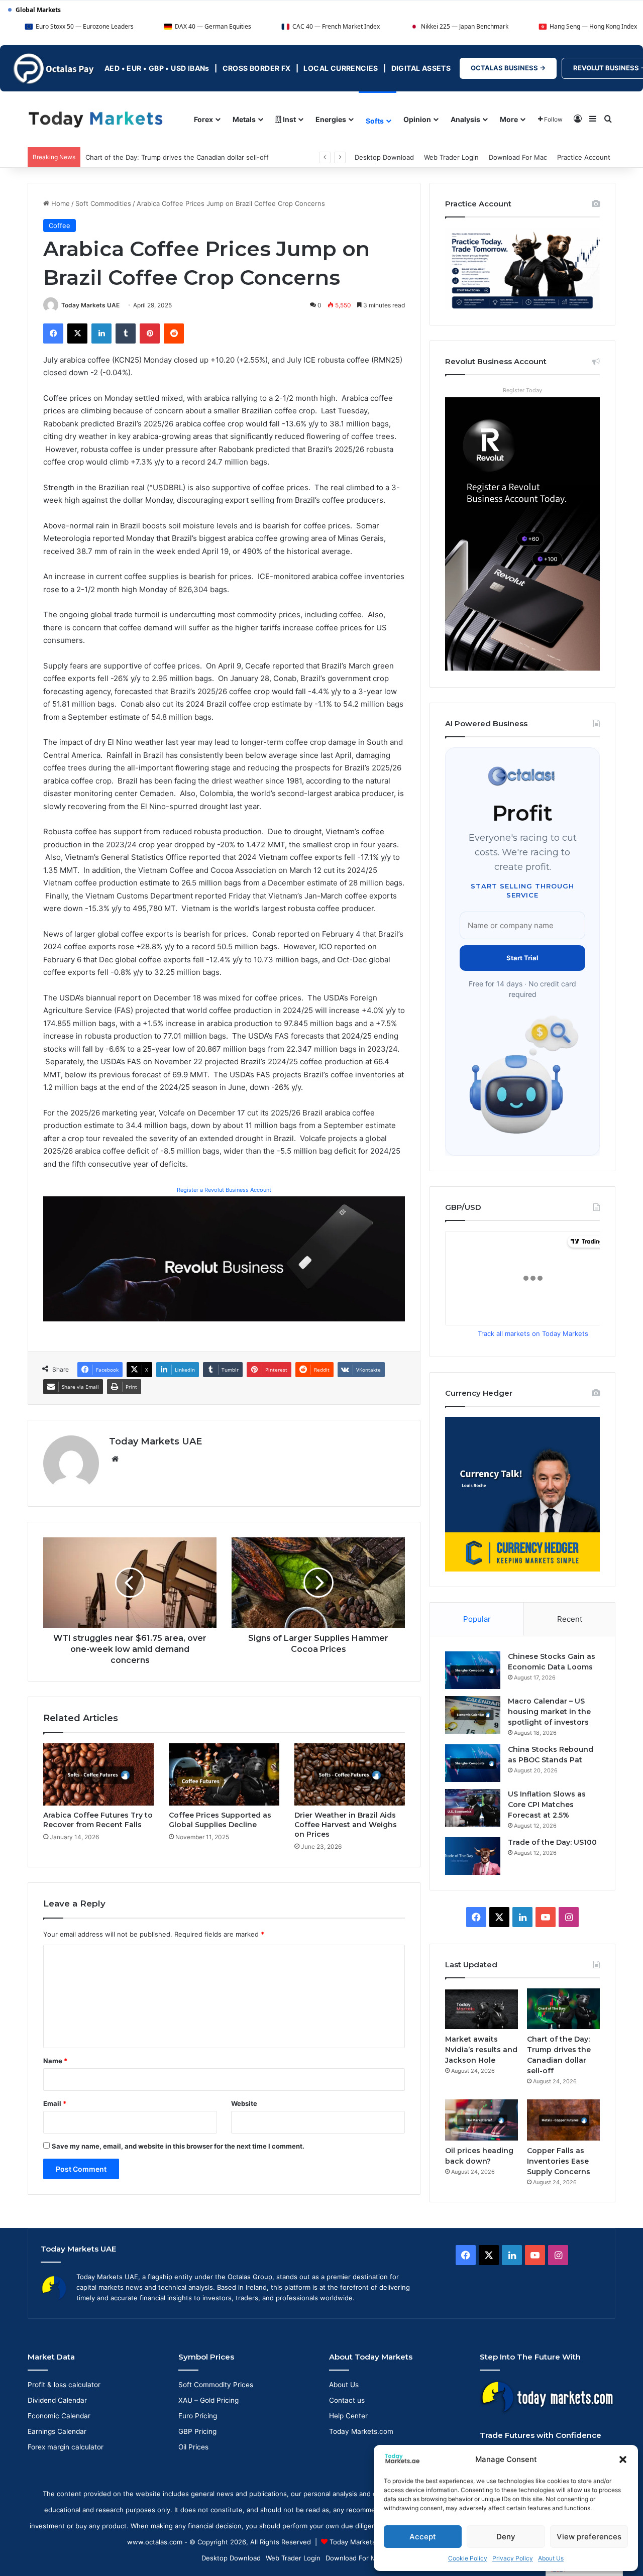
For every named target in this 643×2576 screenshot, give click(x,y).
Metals (244, 119)
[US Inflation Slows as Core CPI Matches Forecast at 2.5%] (473, 1808)
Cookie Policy (468, 2558)
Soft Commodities (103, 203)
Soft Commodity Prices (216, 2385)
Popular (477, 1619)
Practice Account (584, 157)
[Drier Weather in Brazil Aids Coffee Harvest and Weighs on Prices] (350, 1774)
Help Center (348, 2416)
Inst (289, 119)
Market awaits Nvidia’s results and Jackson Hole (481, 2050)
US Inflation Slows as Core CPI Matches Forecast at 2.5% (547, 1805)
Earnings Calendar (57, 2431)
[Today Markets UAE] (96, 119)
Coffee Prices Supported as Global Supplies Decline (220, 1820)
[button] (623, 2459)
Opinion (417, 119)
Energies (331, 119)
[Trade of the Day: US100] (473, 1856)
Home (60, 203)
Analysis (465, 119)
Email (55, 2103)
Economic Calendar (59, 2416)
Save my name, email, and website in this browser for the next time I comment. (178, 2146)
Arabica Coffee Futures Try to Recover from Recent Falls (98, 1820)
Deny (506, 2537)
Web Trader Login (451, 157)
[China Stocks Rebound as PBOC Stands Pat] (473, 1763)
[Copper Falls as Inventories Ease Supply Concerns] (563, 2120)
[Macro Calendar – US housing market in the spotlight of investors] (473, 1715)
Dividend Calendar (57, 2400)
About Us (551, 2558)
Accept (423, 2537)
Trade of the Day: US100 (552, 1842)
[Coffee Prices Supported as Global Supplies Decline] (224, 1774)
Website (244, 2103)
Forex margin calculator (66, 2447)
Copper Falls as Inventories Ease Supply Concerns (559, 2161)
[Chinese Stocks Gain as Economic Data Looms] (473, 1670)
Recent (570, 1619)
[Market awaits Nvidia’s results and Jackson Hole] (481, 2009)
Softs (375, 121)
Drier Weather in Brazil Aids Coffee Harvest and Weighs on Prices (346, 1825)
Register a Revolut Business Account (224, 1190)
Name (55, 2061)
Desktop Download (384, 157)
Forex (203, 119)
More (509, 119)
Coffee (60, 226)
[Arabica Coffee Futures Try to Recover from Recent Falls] (98, 1774)
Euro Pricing (198, 2416)
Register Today (522, 390)
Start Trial (522, 958)
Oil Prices (193, 2447)
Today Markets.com (361, 2431)
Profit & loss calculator (64, 2385)
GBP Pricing (197, 2431)
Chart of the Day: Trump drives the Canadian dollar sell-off (177, 157)
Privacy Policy (513, 2558)
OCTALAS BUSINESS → (508, 68)
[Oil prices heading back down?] (481, 2120)
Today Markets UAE (90, 305)
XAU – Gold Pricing (208, 2400)
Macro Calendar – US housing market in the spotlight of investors (549, 1712)
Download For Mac (518, 157)
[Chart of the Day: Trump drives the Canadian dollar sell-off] (563, 2009)
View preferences (589, 2537)
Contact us (347, 2400)
